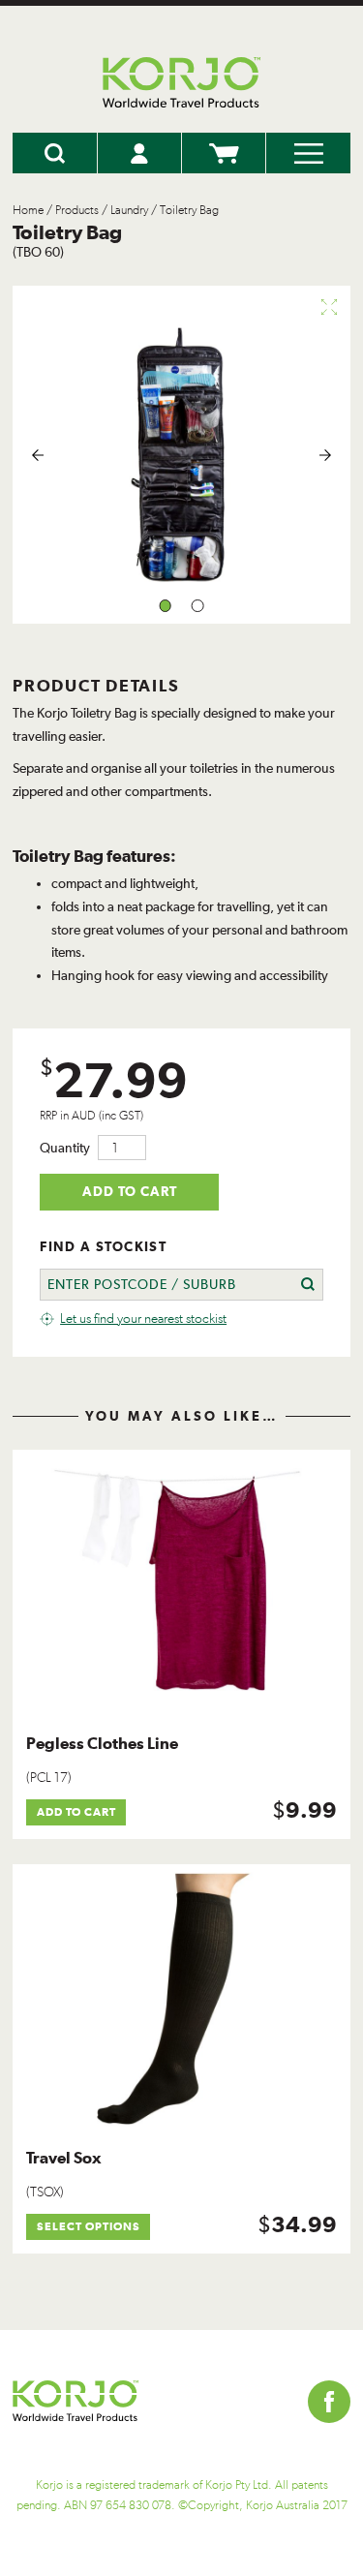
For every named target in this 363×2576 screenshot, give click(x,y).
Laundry (129, 210)
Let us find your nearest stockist (143, 1319)
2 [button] (198, 606)
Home (28, 210)
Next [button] (325, 455)
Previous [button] (38, 455)
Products (77, 210)
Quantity (65, 1148)
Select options (89, 2226)
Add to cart (130, 1191)
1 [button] (165, 606)
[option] (181, 455)
